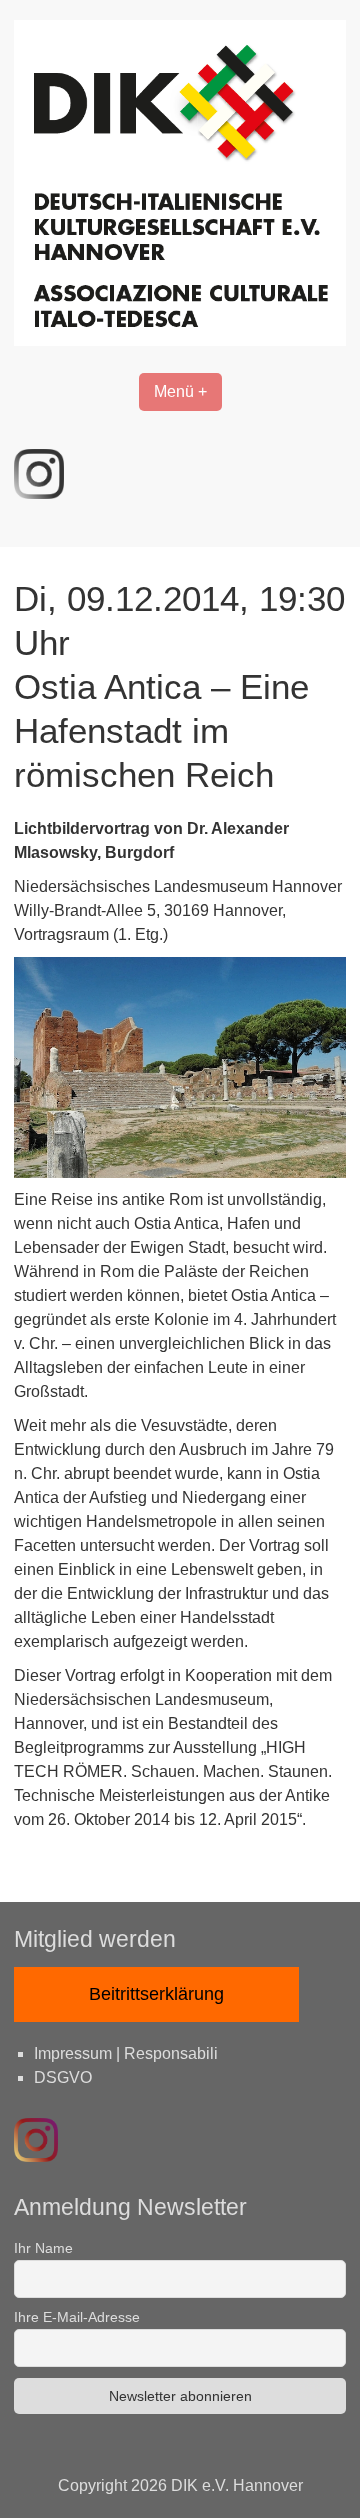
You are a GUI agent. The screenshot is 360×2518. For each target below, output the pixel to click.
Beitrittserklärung (156, 1994)
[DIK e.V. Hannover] (179, 340)
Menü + (180, 391)
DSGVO (63, 2077)
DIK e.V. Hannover (237, 2485)
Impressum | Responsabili (126, 2053)
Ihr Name (43, 2248)
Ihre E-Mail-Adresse (77, 2317)
